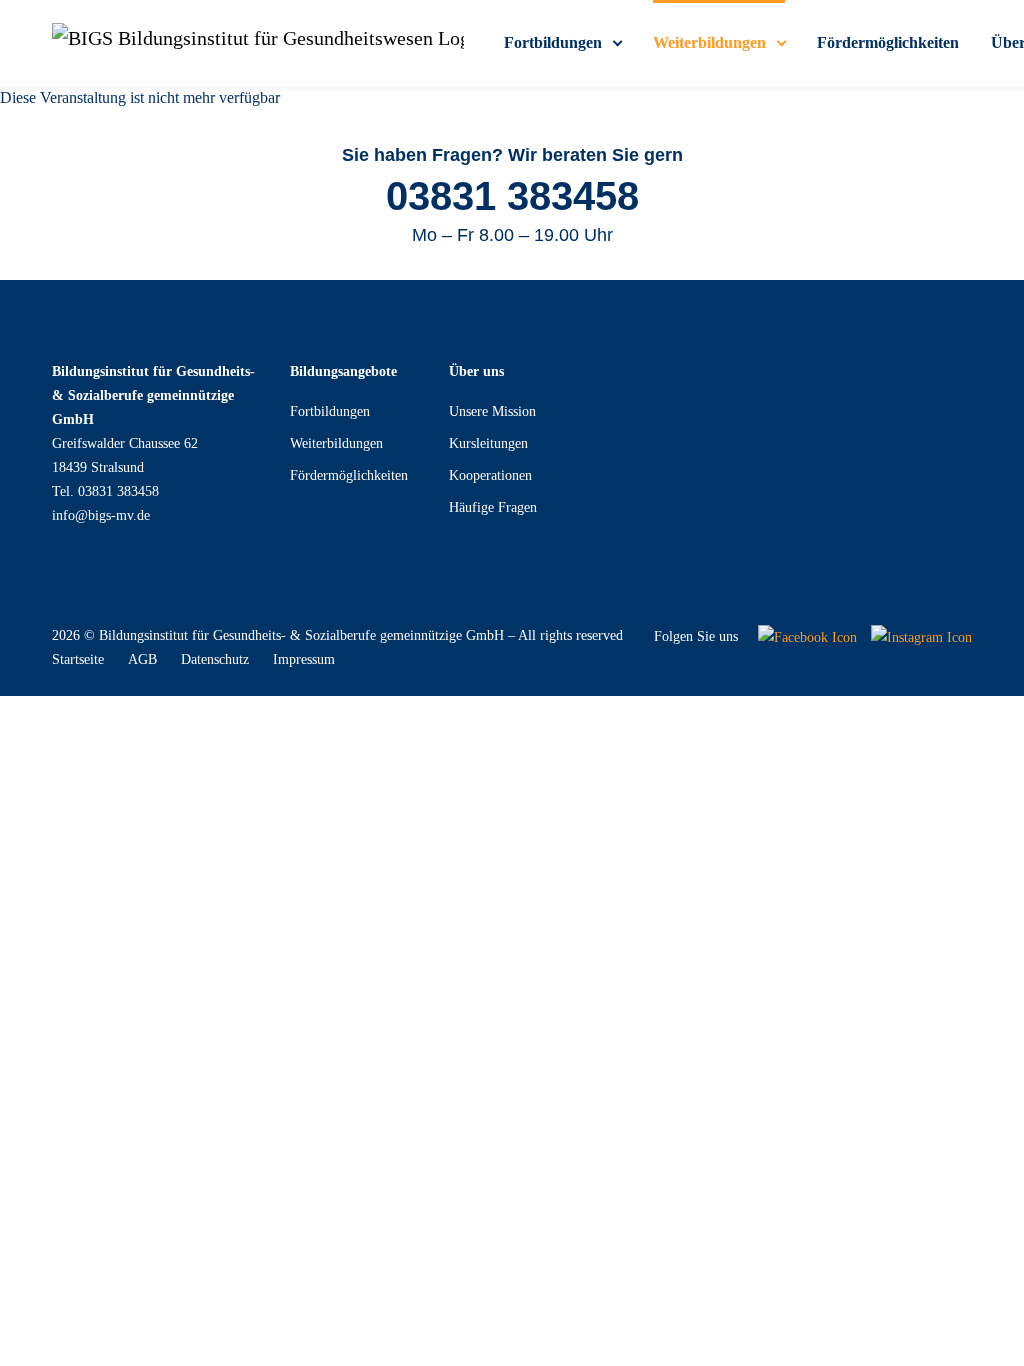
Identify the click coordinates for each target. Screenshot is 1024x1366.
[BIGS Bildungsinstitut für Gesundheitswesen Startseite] (258, 43)
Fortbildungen (330, 411)
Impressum (304, 659)
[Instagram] (921, 636)
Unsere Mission (492, 411)
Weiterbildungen (336, 443)
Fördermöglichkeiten (349, 475)
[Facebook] (807, 636)
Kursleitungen (488, 443)
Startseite (78, 659)
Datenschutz (215, 659)
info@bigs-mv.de (101, 515)
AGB (142, 659)
